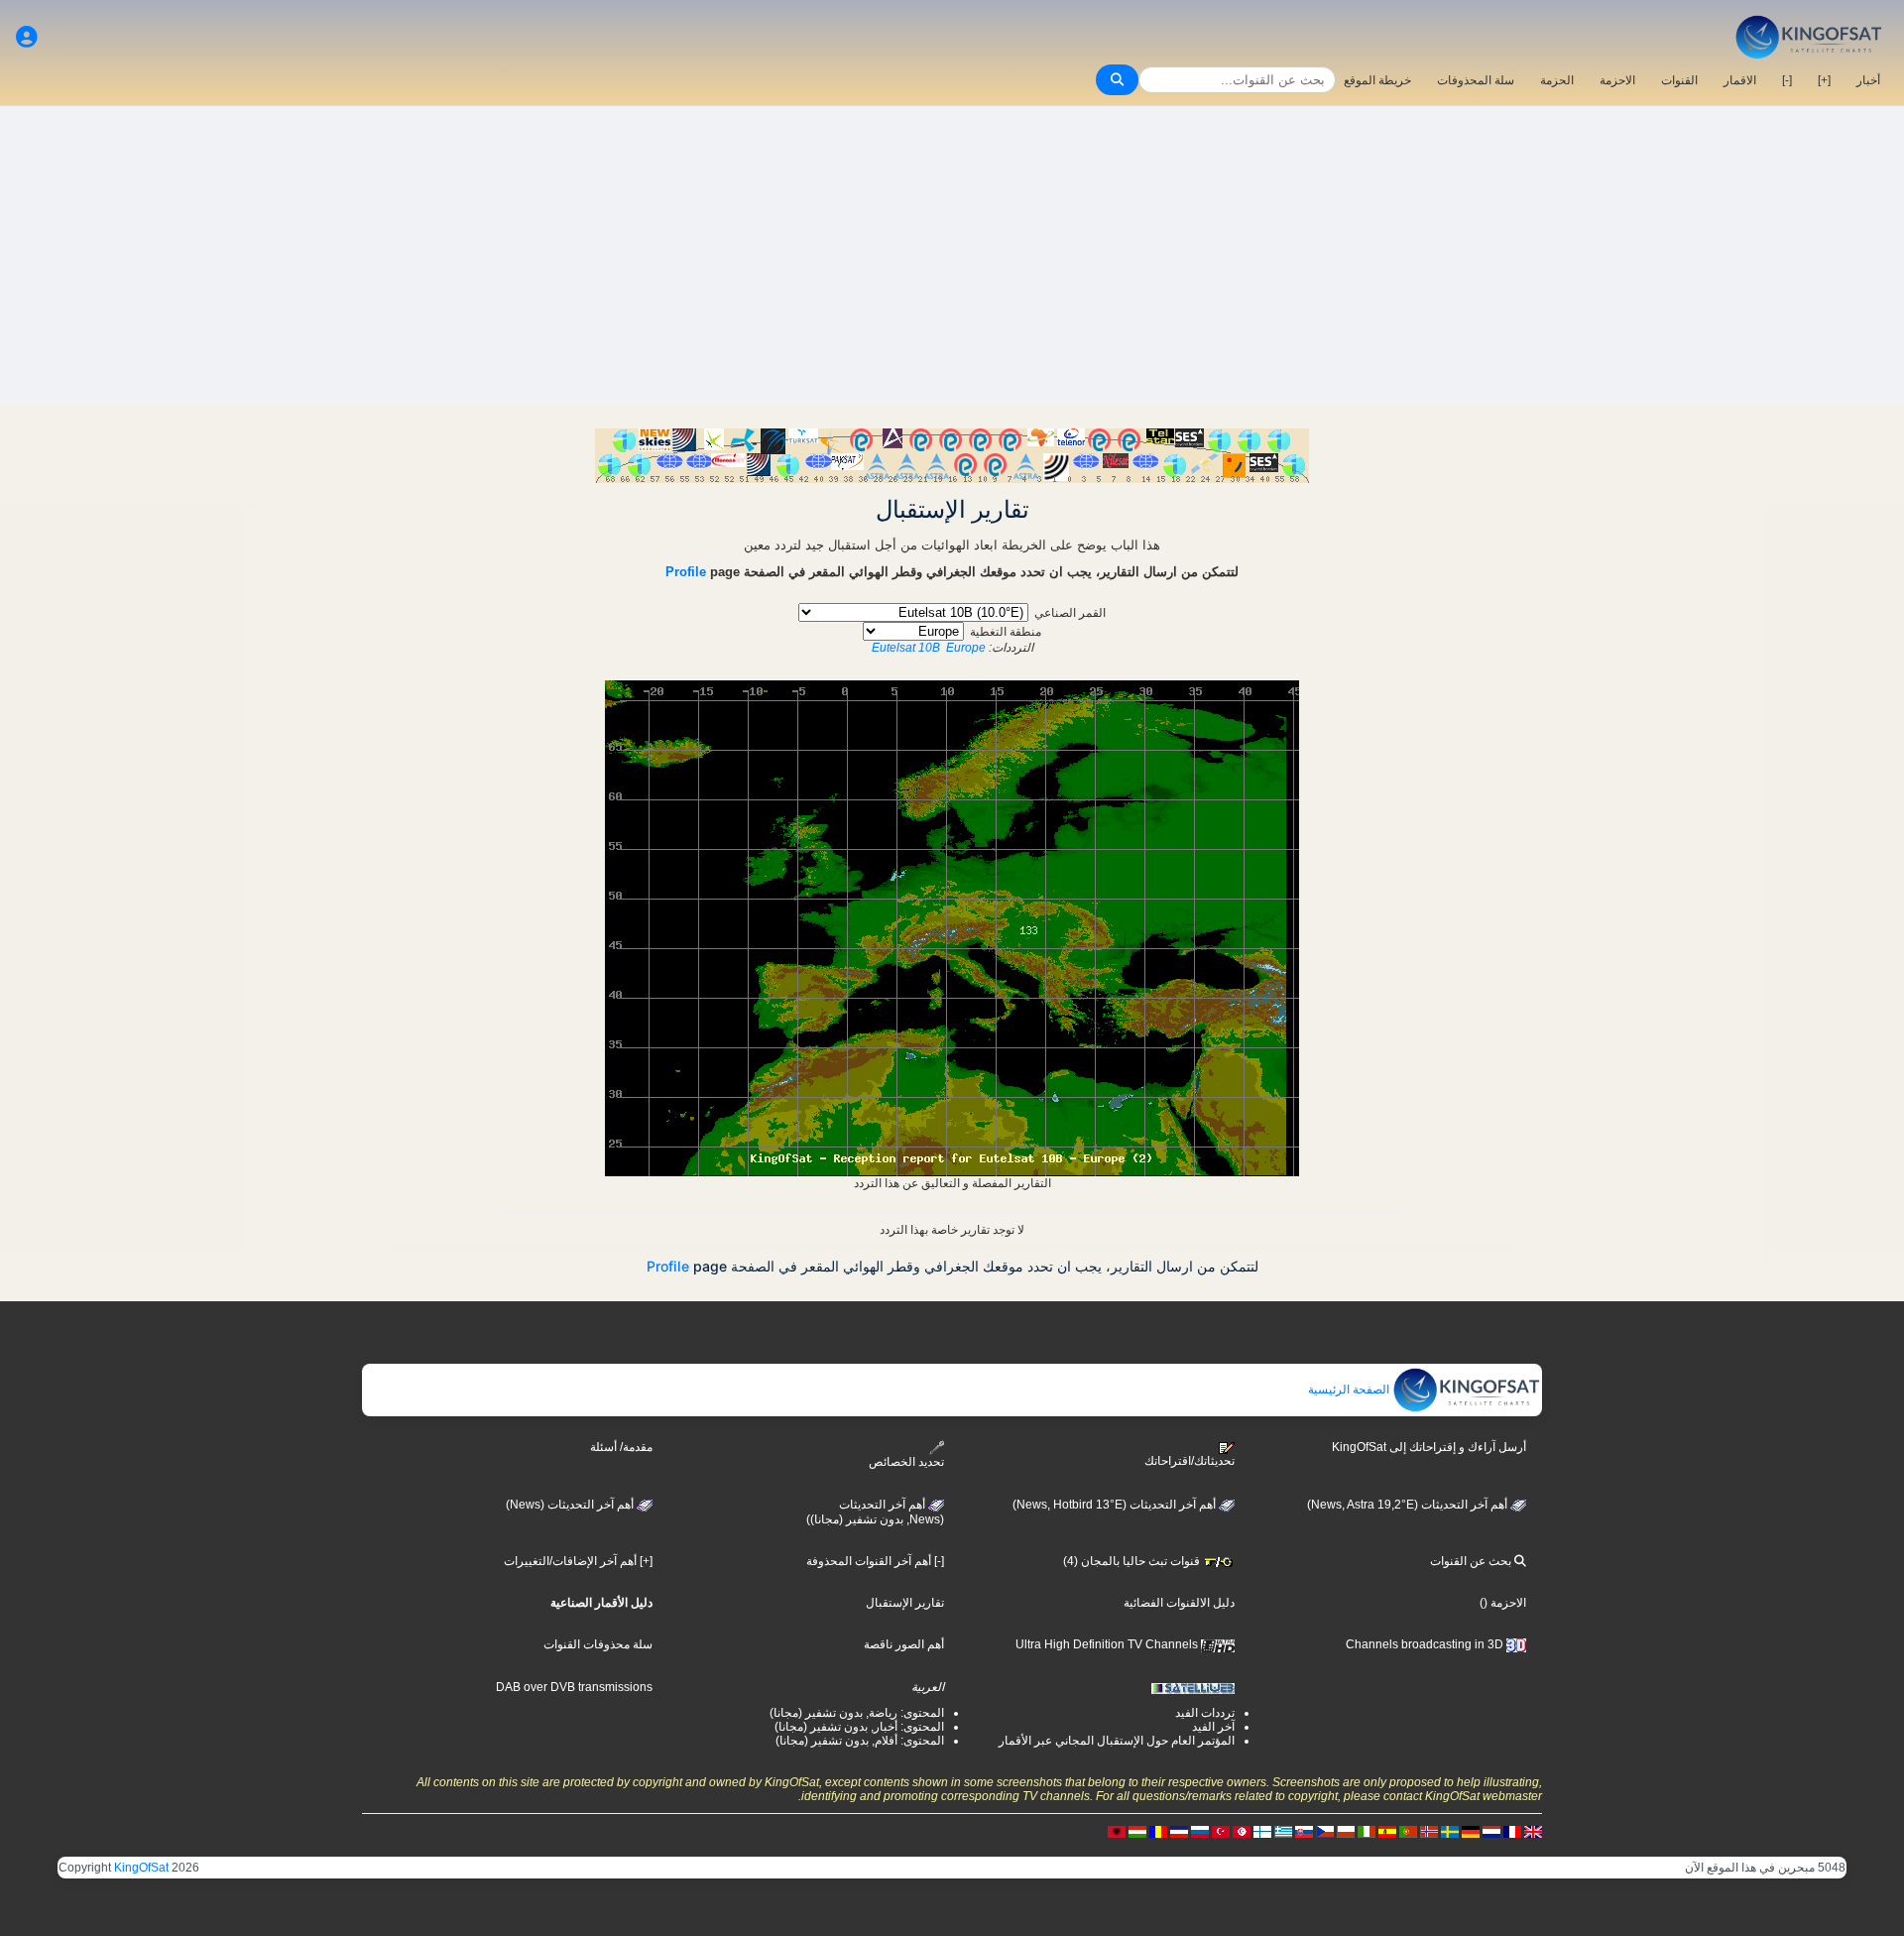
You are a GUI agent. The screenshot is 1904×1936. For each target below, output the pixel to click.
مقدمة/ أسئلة (621, 1447)
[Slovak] (1304, 1831)
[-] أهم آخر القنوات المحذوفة (875, 1561)
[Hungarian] (1137, 1831)
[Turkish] (1221, 1831)
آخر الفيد (1213, 1727)
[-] (1787, 80)
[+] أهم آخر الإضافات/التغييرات (578, 1561)
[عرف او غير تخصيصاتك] (27, 37)
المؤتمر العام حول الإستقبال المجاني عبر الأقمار (1117, 1741)
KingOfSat (141, 1868)
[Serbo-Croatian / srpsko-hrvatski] (1179, 1831)
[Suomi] (1262, 1831)
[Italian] (1367, 1831)
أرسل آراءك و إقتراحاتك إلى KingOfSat (1429, 1447)
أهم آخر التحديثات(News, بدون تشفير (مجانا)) (875, 1512)
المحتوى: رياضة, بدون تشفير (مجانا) (857, 1713)
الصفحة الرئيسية (1350, 1390)
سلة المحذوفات (1476, 80)
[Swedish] (1450, 1831)
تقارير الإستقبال (905, 1603)
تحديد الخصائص (906, 1462)
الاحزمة (1617, 80)
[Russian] (1200, 1831)
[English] (1533, 1831)
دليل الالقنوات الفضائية (1179, 1603)
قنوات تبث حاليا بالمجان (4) (1133, 1561)
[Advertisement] (952, 255)
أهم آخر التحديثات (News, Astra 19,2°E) (1409, 1505)
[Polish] (1346, 1831)
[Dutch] (1491, 1831)
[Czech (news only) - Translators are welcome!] (1325, 1831)
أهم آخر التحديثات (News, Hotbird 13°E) (1116, 1505)
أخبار (1868, 80)
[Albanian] (1117, 1831)
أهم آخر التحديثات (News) (571, 1505)
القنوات (1679, 80)
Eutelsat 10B (906, 648)
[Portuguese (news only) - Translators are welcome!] (1408, 1831)
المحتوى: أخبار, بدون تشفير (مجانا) (859, 1727)
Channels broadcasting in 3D (1426, 1644)
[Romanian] (1158, 1831)
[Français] (1512, 1831)
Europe (966, 648)
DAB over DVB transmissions (574, 1687)
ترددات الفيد (1205, 1713)
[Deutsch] (1471, 1831)
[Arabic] (1242, 1831)
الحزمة (1557, 80)
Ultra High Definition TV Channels (1108, 1644)
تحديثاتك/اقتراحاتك (1190, 1461)
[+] (1824, 80)
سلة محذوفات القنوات (598, 1644)
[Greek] (1283, 1831)
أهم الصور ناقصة (904, 1644)
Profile (686, 572)
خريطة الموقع (1377, 80)
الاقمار (1740, 80)
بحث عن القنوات (1472, 1561)
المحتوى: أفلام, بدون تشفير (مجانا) (860, 1741)
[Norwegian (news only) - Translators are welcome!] (1429, 1831)
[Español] (1387, 1831)
